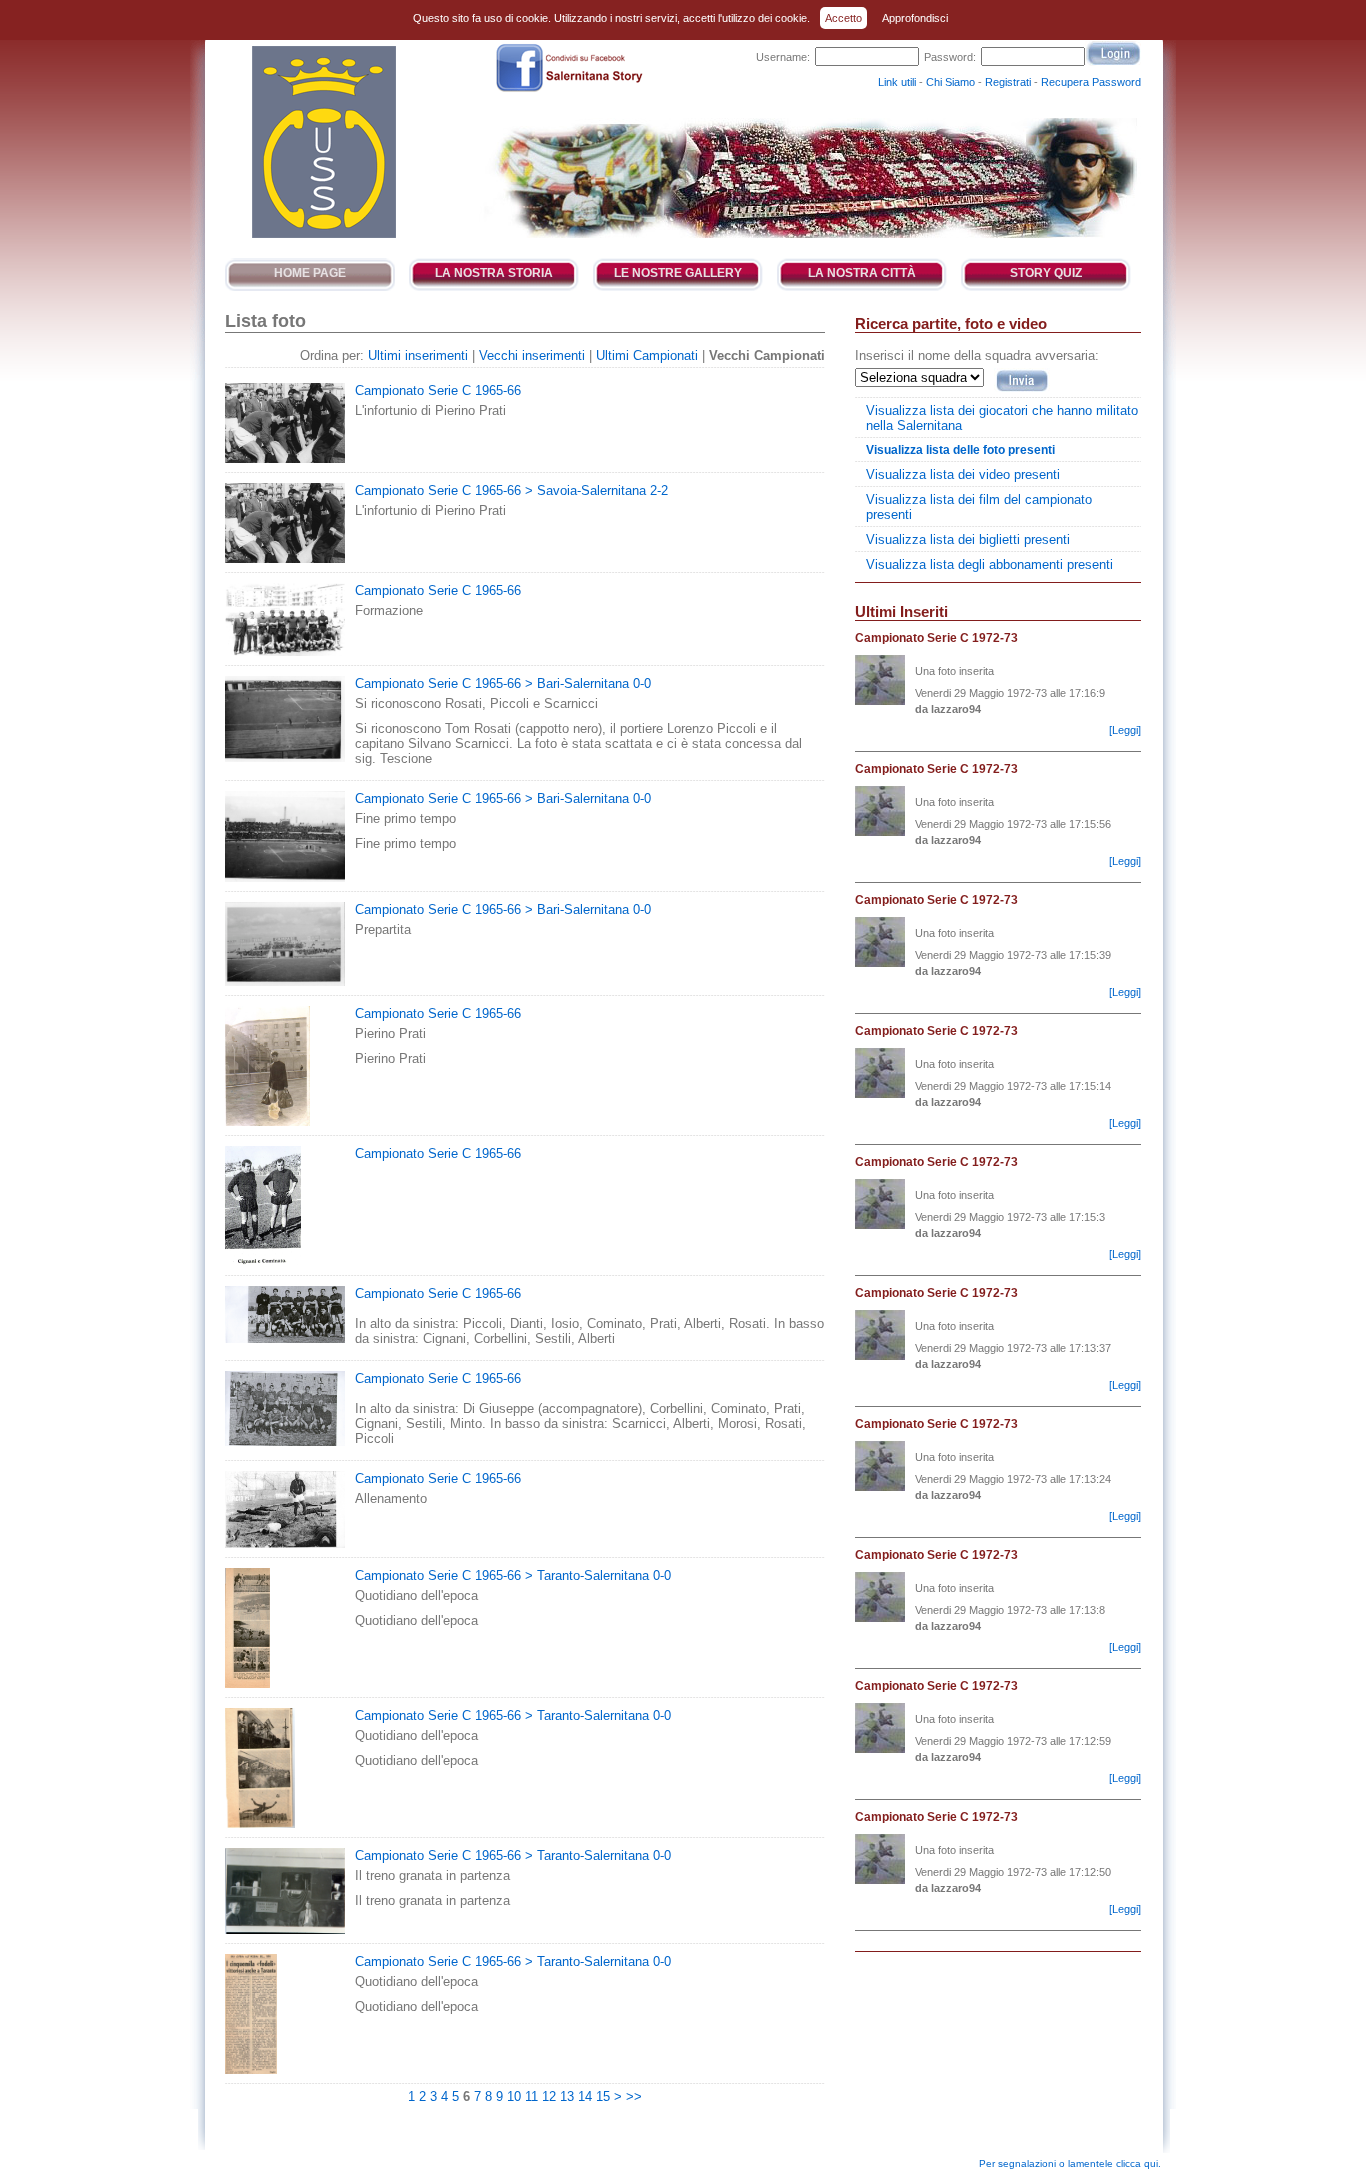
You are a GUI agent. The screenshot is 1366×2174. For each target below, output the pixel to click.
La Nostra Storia (494, 273)
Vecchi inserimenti (532, 355)
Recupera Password (1091, 82)
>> (634, 2096)
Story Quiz (1046, 273)
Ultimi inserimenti (418, 355)
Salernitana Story (322, 142)
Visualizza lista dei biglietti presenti (968, 539)
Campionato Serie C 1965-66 (438, 390)
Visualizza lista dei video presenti (963, 474)
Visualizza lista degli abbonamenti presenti (989, 564)
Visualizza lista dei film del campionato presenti (979, 507)
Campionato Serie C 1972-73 (936, 638)
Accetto (843, 18)
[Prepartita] (285, 981)
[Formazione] (285, 651)
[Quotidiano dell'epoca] (247, 1683)
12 (549, 2096)
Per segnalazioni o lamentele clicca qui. (1070, 2163)
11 (531, 2096)
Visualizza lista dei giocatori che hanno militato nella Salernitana (1002, 418)
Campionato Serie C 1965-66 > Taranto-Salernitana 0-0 (513, 1575)
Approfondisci (915, 18)
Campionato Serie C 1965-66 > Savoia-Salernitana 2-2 (511, 490)
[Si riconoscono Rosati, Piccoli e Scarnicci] (285, 757)
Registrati (1008, 82)
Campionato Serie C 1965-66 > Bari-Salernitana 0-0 (503, 683)
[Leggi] (1125, 730)
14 (585, 2096)
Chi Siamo (950, 82)
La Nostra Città (862, 273)
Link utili (897, 82)
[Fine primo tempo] (285, 877)
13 (567, 2096)
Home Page (310, 273)
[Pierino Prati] (267, 1121)
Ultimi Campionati (647, 355)
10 (514, 2096)
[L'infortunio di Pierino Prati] (285, 458)
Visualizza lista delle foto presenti (960, 450)
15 (603, 2096)
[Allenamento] (285, 1543)
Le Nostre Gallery (678, 273)
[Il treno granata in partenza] (285, 1929)
